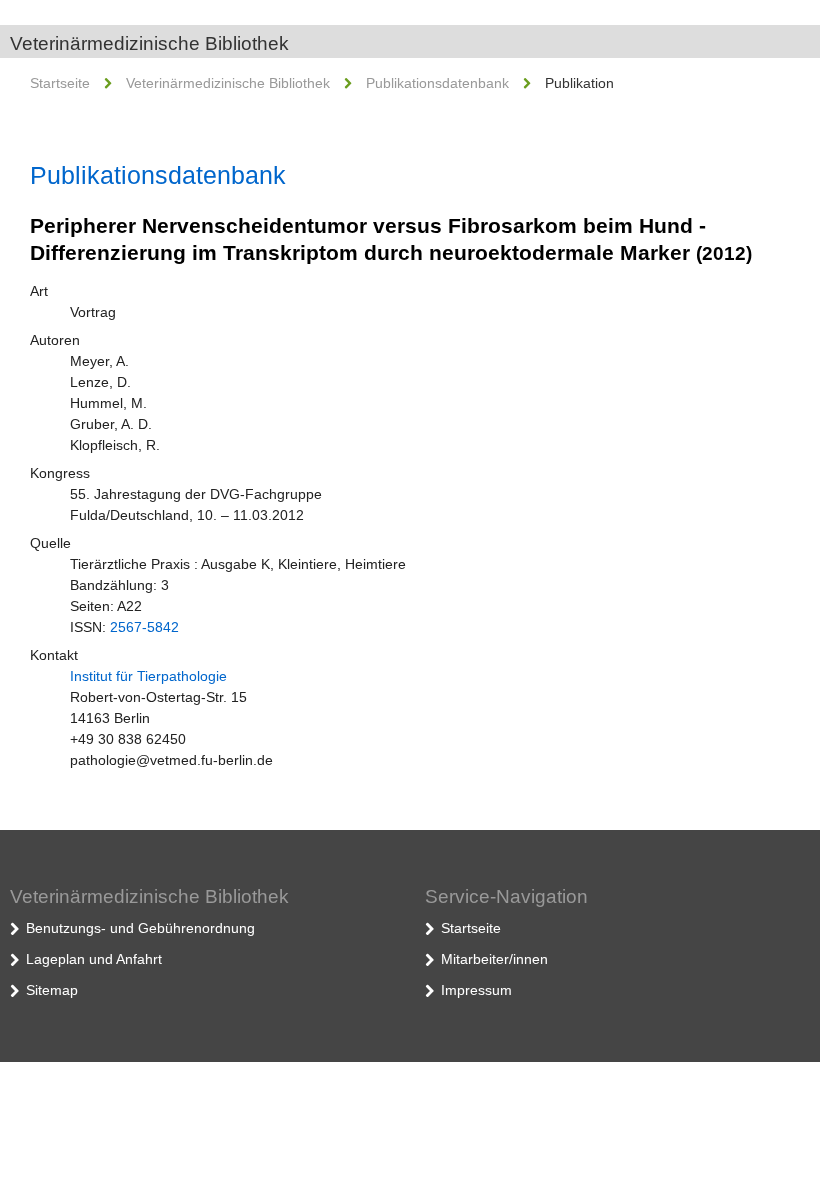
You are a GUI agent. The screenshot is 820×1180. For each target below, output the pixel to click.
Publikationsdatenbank (437, 83)
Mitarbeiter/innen (494, 959)
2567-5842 (144, 627)
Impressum (476, 990)
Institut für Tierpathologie (148, 676)
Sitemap (52, 990)
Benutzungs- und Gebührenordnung (140, 928)
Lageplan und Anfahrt (94, 959)
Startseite (60, 83)
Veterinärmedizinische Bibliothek (149, 43)
